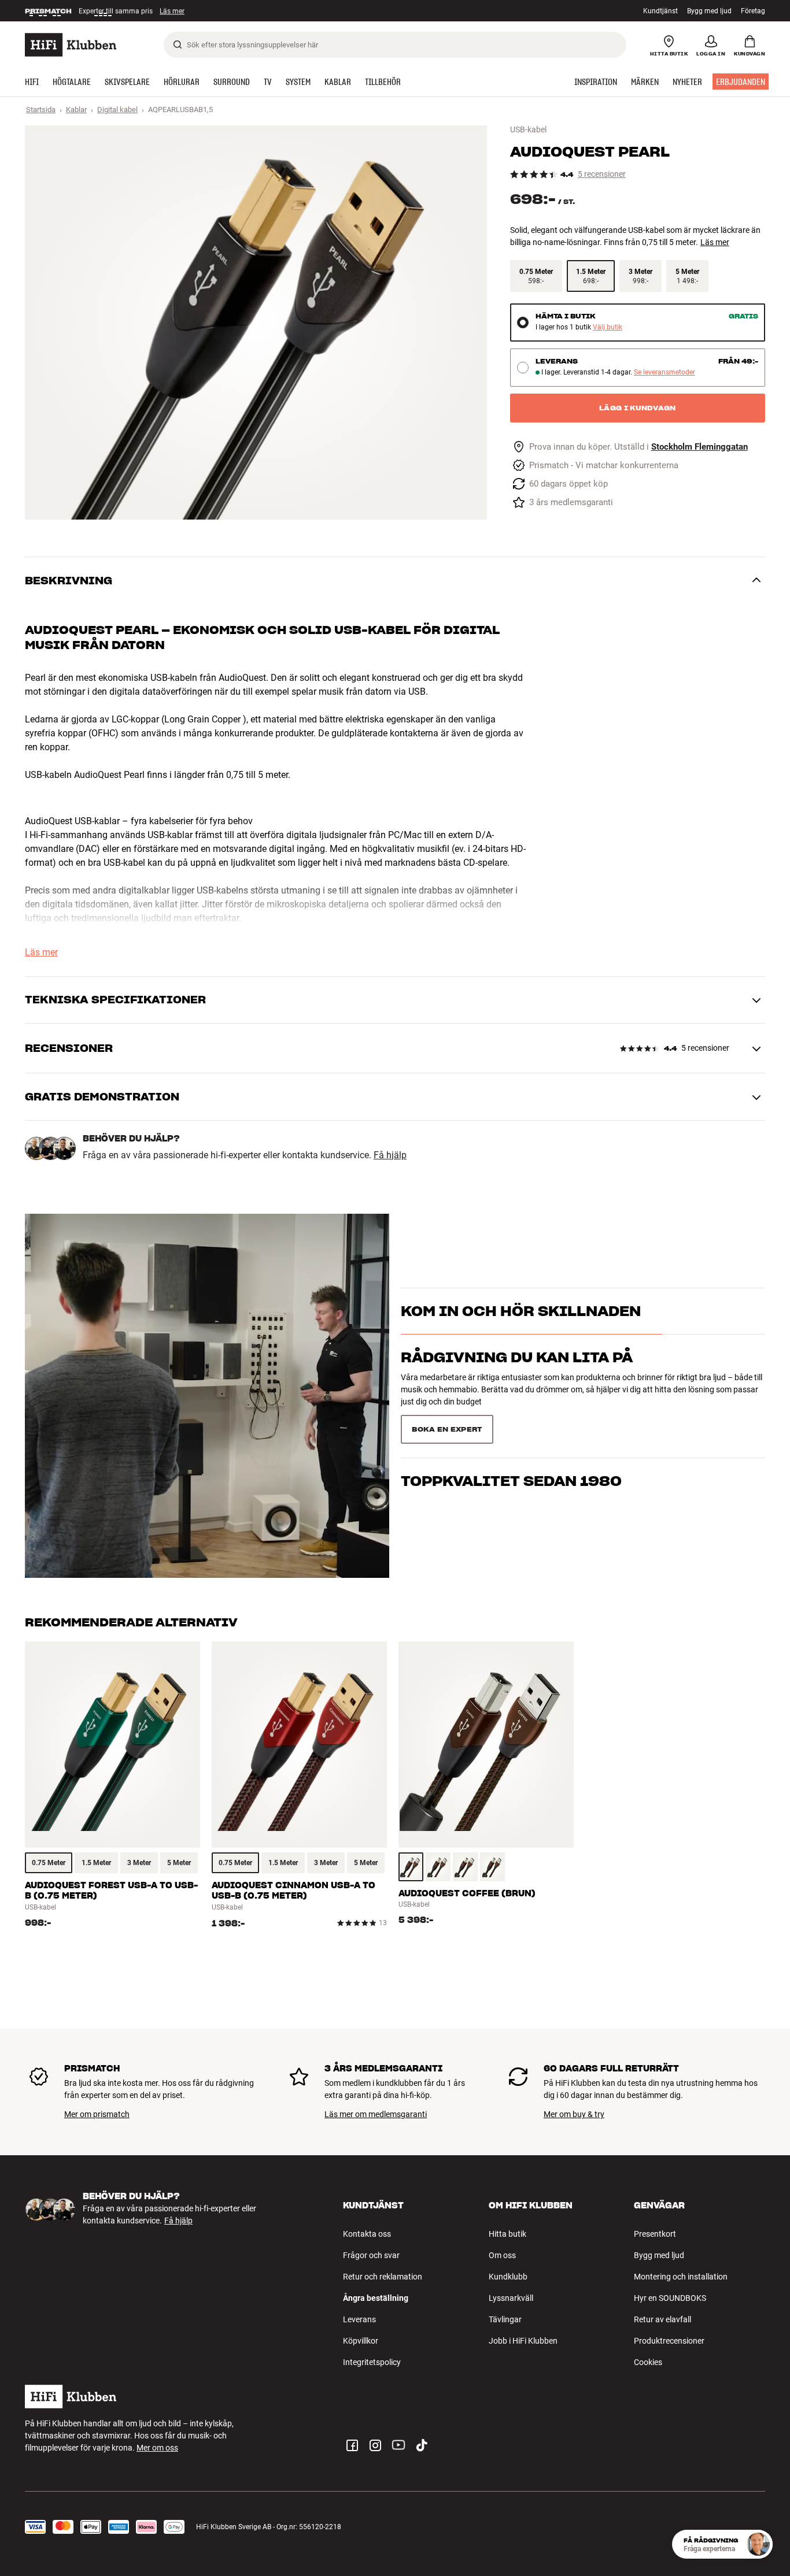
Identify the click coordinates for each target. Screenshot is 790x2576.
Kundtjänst (660, 11)
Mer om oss (157, 2448)
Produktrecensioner (669, 2341)
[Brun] (411, 1867)
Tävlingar (505, 2319)
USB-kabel (528, 129)
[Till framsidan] (71, 45)
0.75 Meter (49, 1863)
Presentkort (655, 2234)
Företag (753, 11)
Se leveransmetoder (665, 372)
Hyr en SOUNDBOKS (670, 2298)
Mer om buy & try (574, 2114)
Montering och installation (681, 2277)
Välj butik (608, 327)
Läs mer (177, 11)
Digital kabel (117, 110)
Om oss (502, 2255)
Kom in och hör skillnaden (521, 1332)
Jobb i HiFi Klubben (523, 2341)
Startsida (41, 110)
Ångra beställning (376, 2298)
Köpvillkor (361, 2341)
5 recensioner (602, 174)
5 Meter (179, 1863)
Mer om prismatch (97, 2114)
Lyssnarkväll (511, 2298)
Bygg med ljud (709, 11)
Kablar (76, 110)
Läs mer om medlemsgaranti (376, 2114)
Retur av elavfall (662, 2319)
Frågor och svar (371, 2255)
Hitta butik (507, 2234)
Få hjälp (390, 1155)
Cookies (648, 2362)
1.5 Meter (96, 1863)
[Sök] (178, 45)
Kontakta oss (367, 2234)
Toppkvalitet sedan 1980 (511, 1424)
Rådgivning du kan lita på (517, 1378)
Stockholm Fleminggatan (699, 447)
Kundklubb (508, 2277)
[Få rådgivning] (758, 2544)
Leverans (359, 2319)
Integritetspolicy (372, 2362)
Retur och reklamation (383, 2277)
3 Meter (139, 1863)
